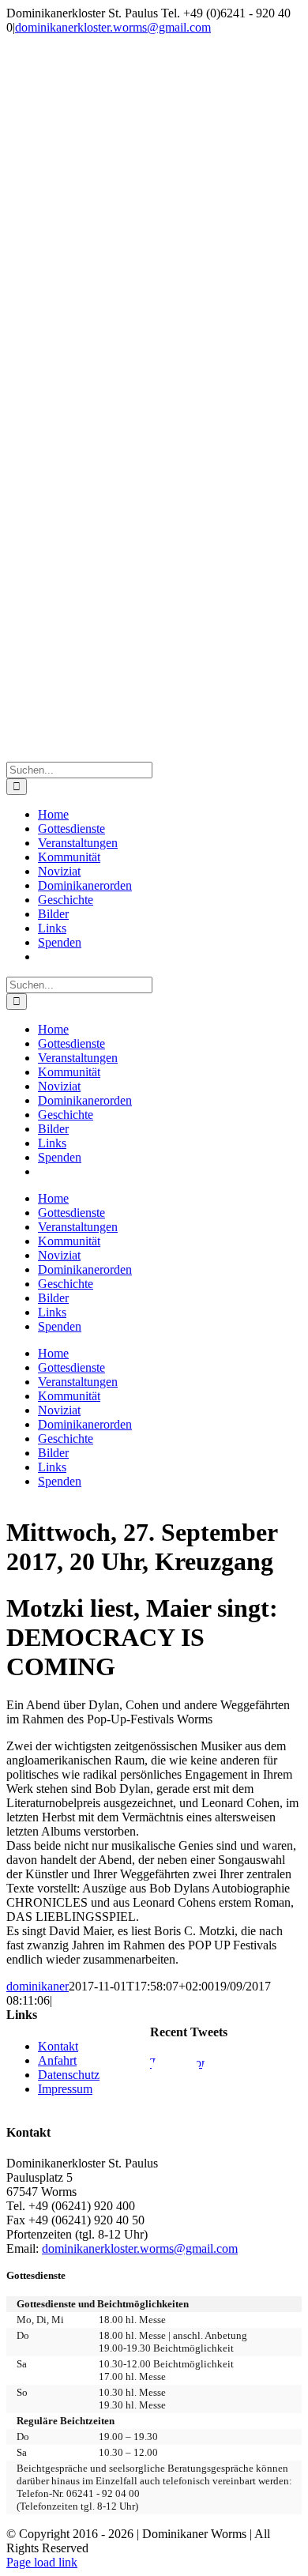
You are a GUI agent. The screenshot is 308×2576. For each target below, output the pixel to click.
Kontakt (58, 2046)
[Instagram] (276, 2080)
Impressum (65, 2089)
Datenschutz (69, 2075)
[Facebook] (175, 2080)
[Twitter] (226, 2080)
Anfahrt (57, 2060)
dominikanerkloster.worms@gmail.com (113, 27)
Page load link (42, 2562)
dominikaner (38, 1986)
